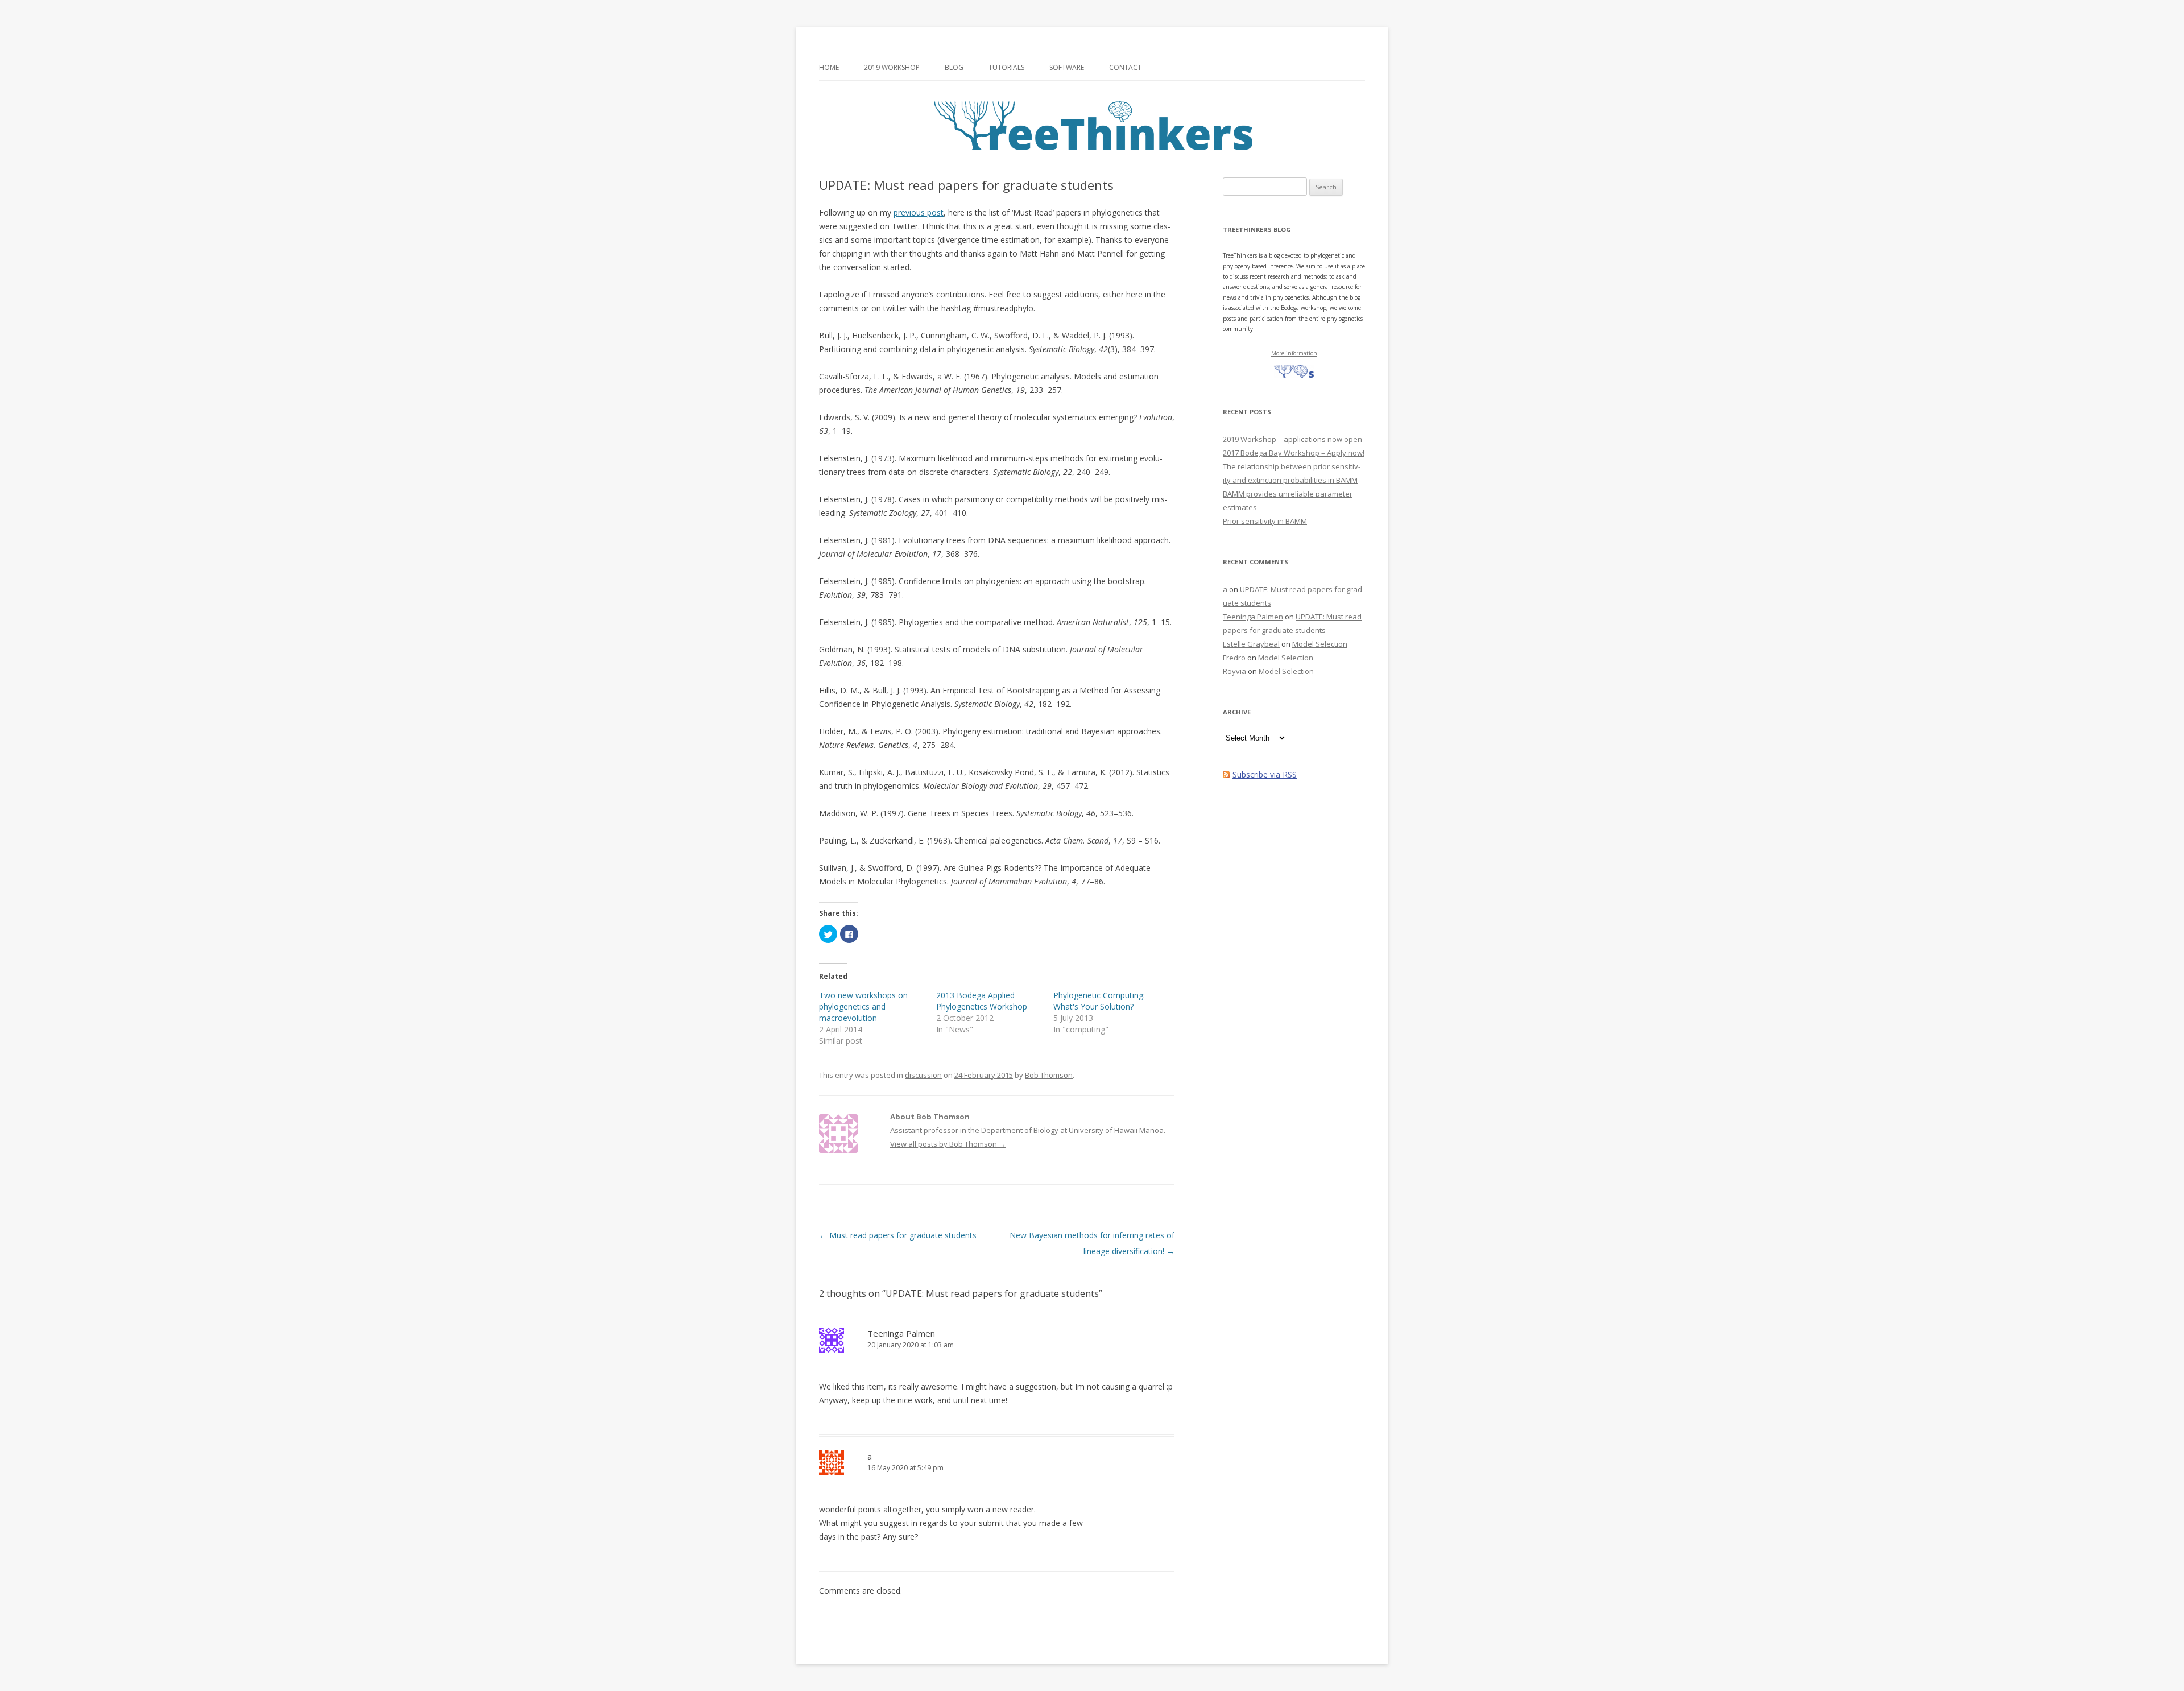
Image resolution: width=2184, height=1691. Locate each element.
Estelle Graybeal (1251, 644)
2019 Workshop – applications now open (1292, 439)
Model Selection (1320, 644)
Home (829, 67)
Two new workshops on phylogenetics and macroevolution (863, 1006)
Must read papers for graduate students (898, 1235)
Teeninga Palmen (901, 1333)
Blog (954, 67)
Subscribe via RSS (1265, 774)
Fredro (1234, 658)
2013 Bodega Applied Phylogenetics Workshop (982, 1001)
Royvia (1234, 671)
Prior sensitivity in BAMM (1265, 521)
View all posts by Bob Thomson (948, 1144)
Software (1067, 67)
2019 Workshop (892, 67)
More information (1294, 353)
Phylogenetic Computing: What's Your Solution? (1099, 1001)
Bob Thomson (1049, 1075)
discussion (923, 1075)
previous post (919, 212)
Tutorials (1006, 67)
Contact (1125, 67)
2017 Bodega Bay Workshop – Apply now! (1294, 453)
